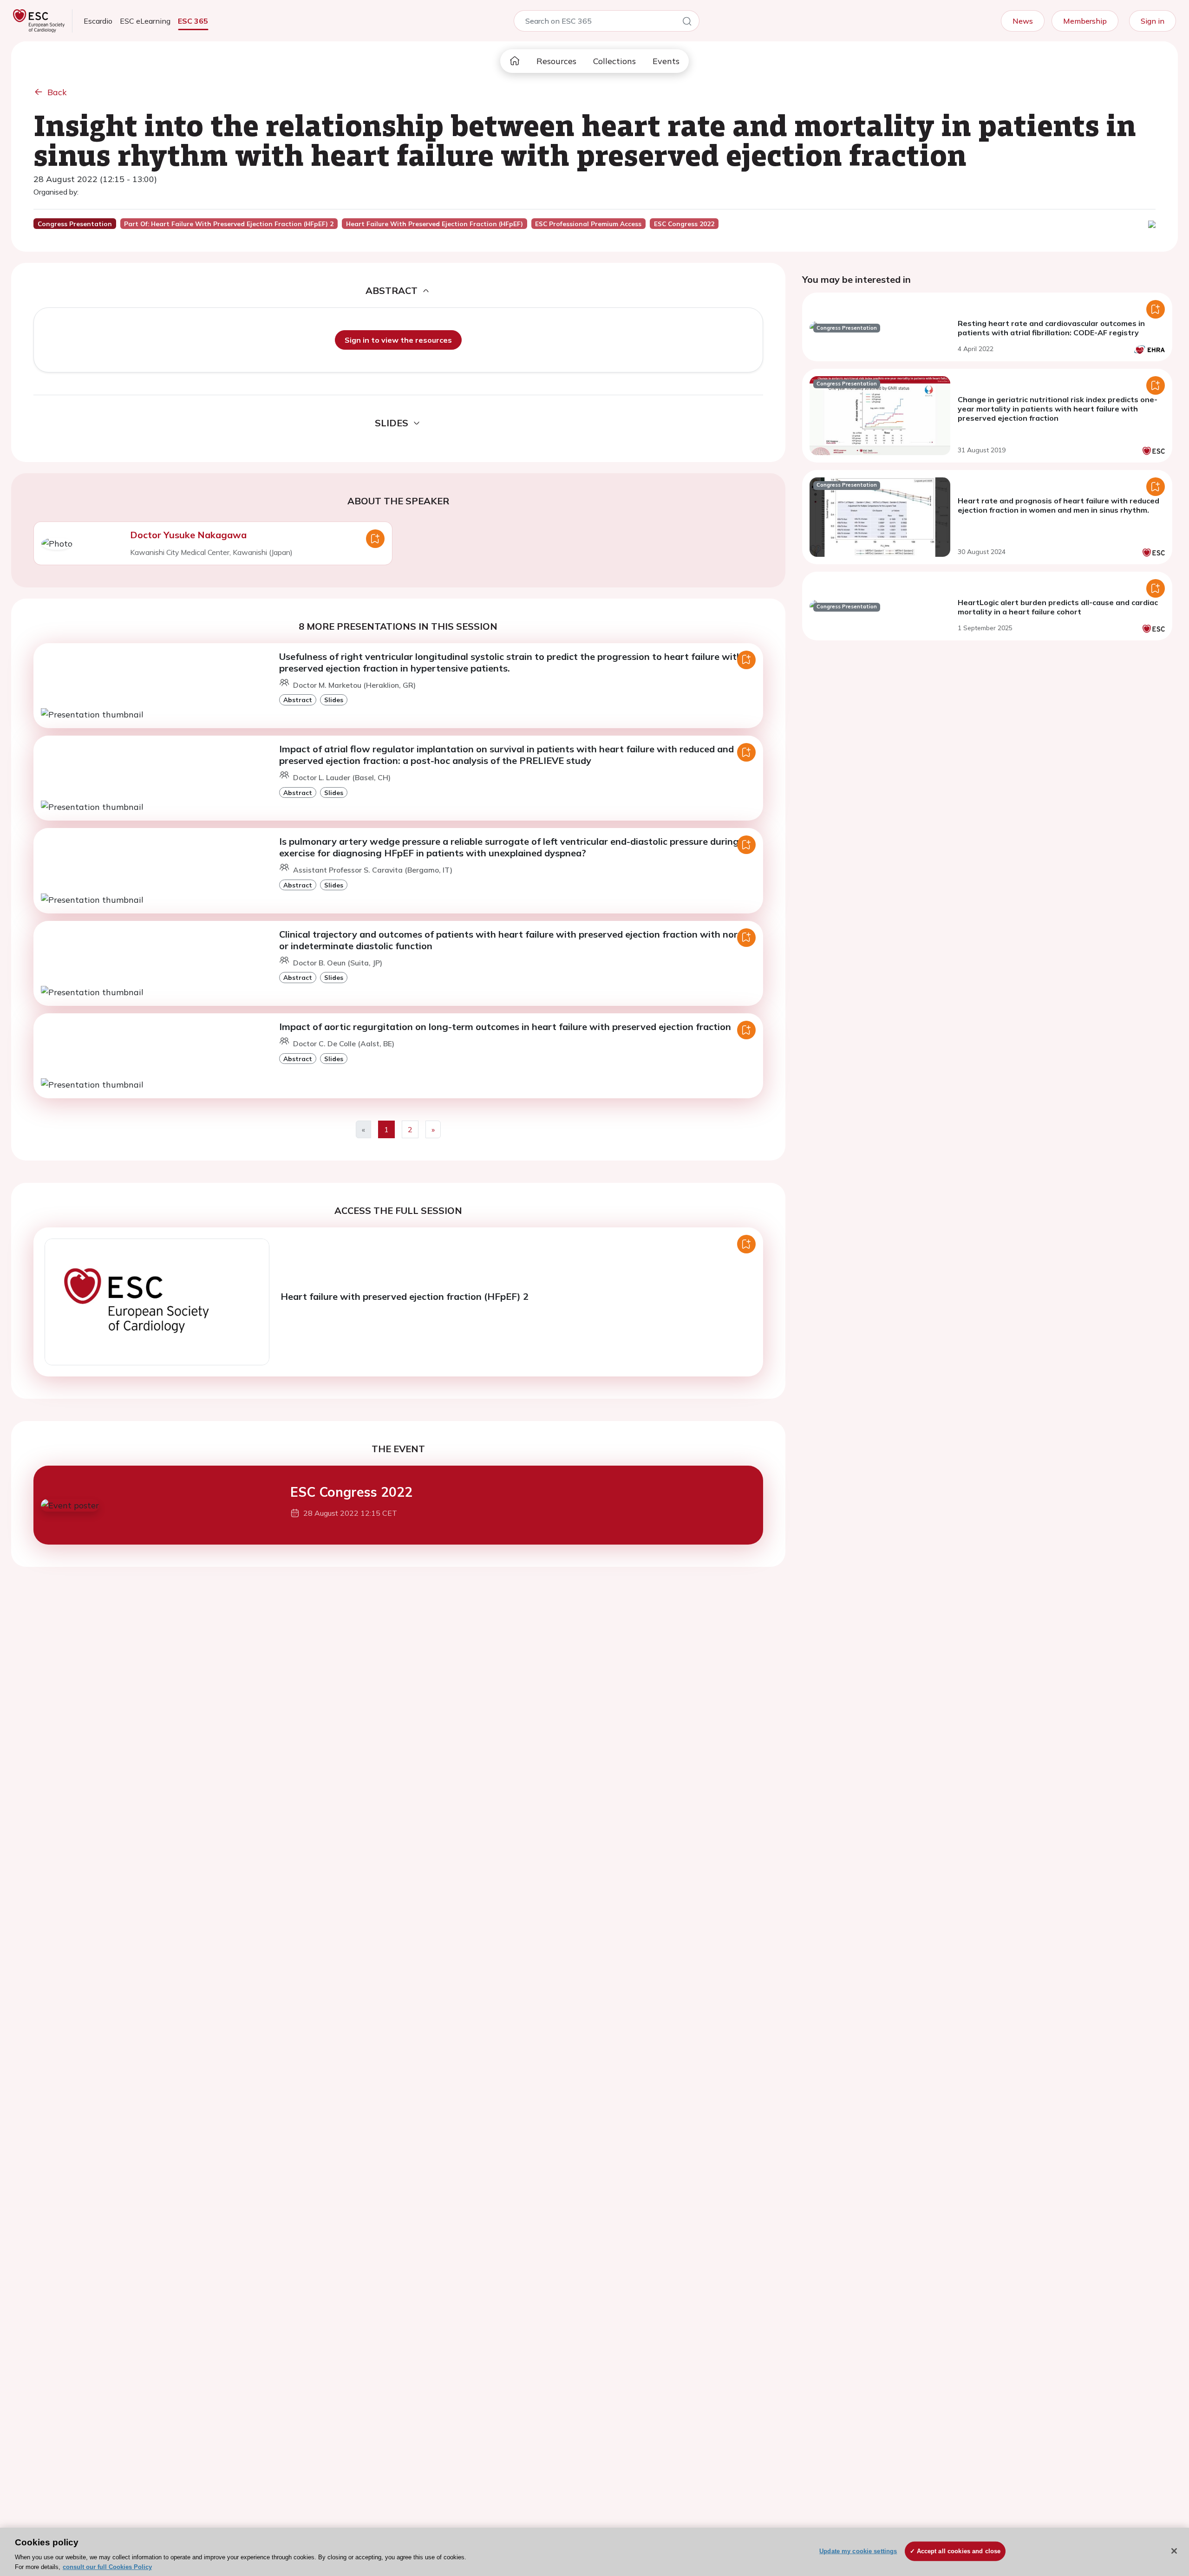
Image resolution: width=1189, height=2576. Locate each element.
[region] (594, 2552)
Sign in (1153, 21)
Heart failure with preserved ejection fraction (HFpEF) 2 (405, 1296)
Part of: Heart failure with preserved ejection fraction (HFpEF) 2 (229, 224)
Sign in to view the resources (398, 340)
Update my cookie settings (858, 2551)
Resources (556, 61)
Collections (614, 61)
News (1023, 21)
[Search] (687, 23)
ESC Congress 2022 (351, 1492)
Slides (334, 700)
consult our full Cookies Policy (107, 2566)
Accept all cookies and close (959, 2551)
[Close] (1174, 2551)
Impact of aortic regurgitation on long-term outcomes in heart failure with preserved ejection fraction (505, 1027)
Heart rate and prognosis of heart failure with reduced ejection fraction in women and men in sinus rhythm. (1058, 505)
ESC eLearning (145, 21)
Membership (1085, 21)
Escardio (98, 21)
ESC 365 (193, 21)
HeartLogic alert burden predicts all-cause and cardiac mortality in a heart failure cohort (1058, 607)
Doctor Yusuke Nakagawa (188, 535)
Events (666, 61)
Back (57, 92)
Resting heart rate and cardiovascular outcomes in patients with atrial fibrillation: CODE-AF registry (1051, 328)
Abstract (298, 700)
